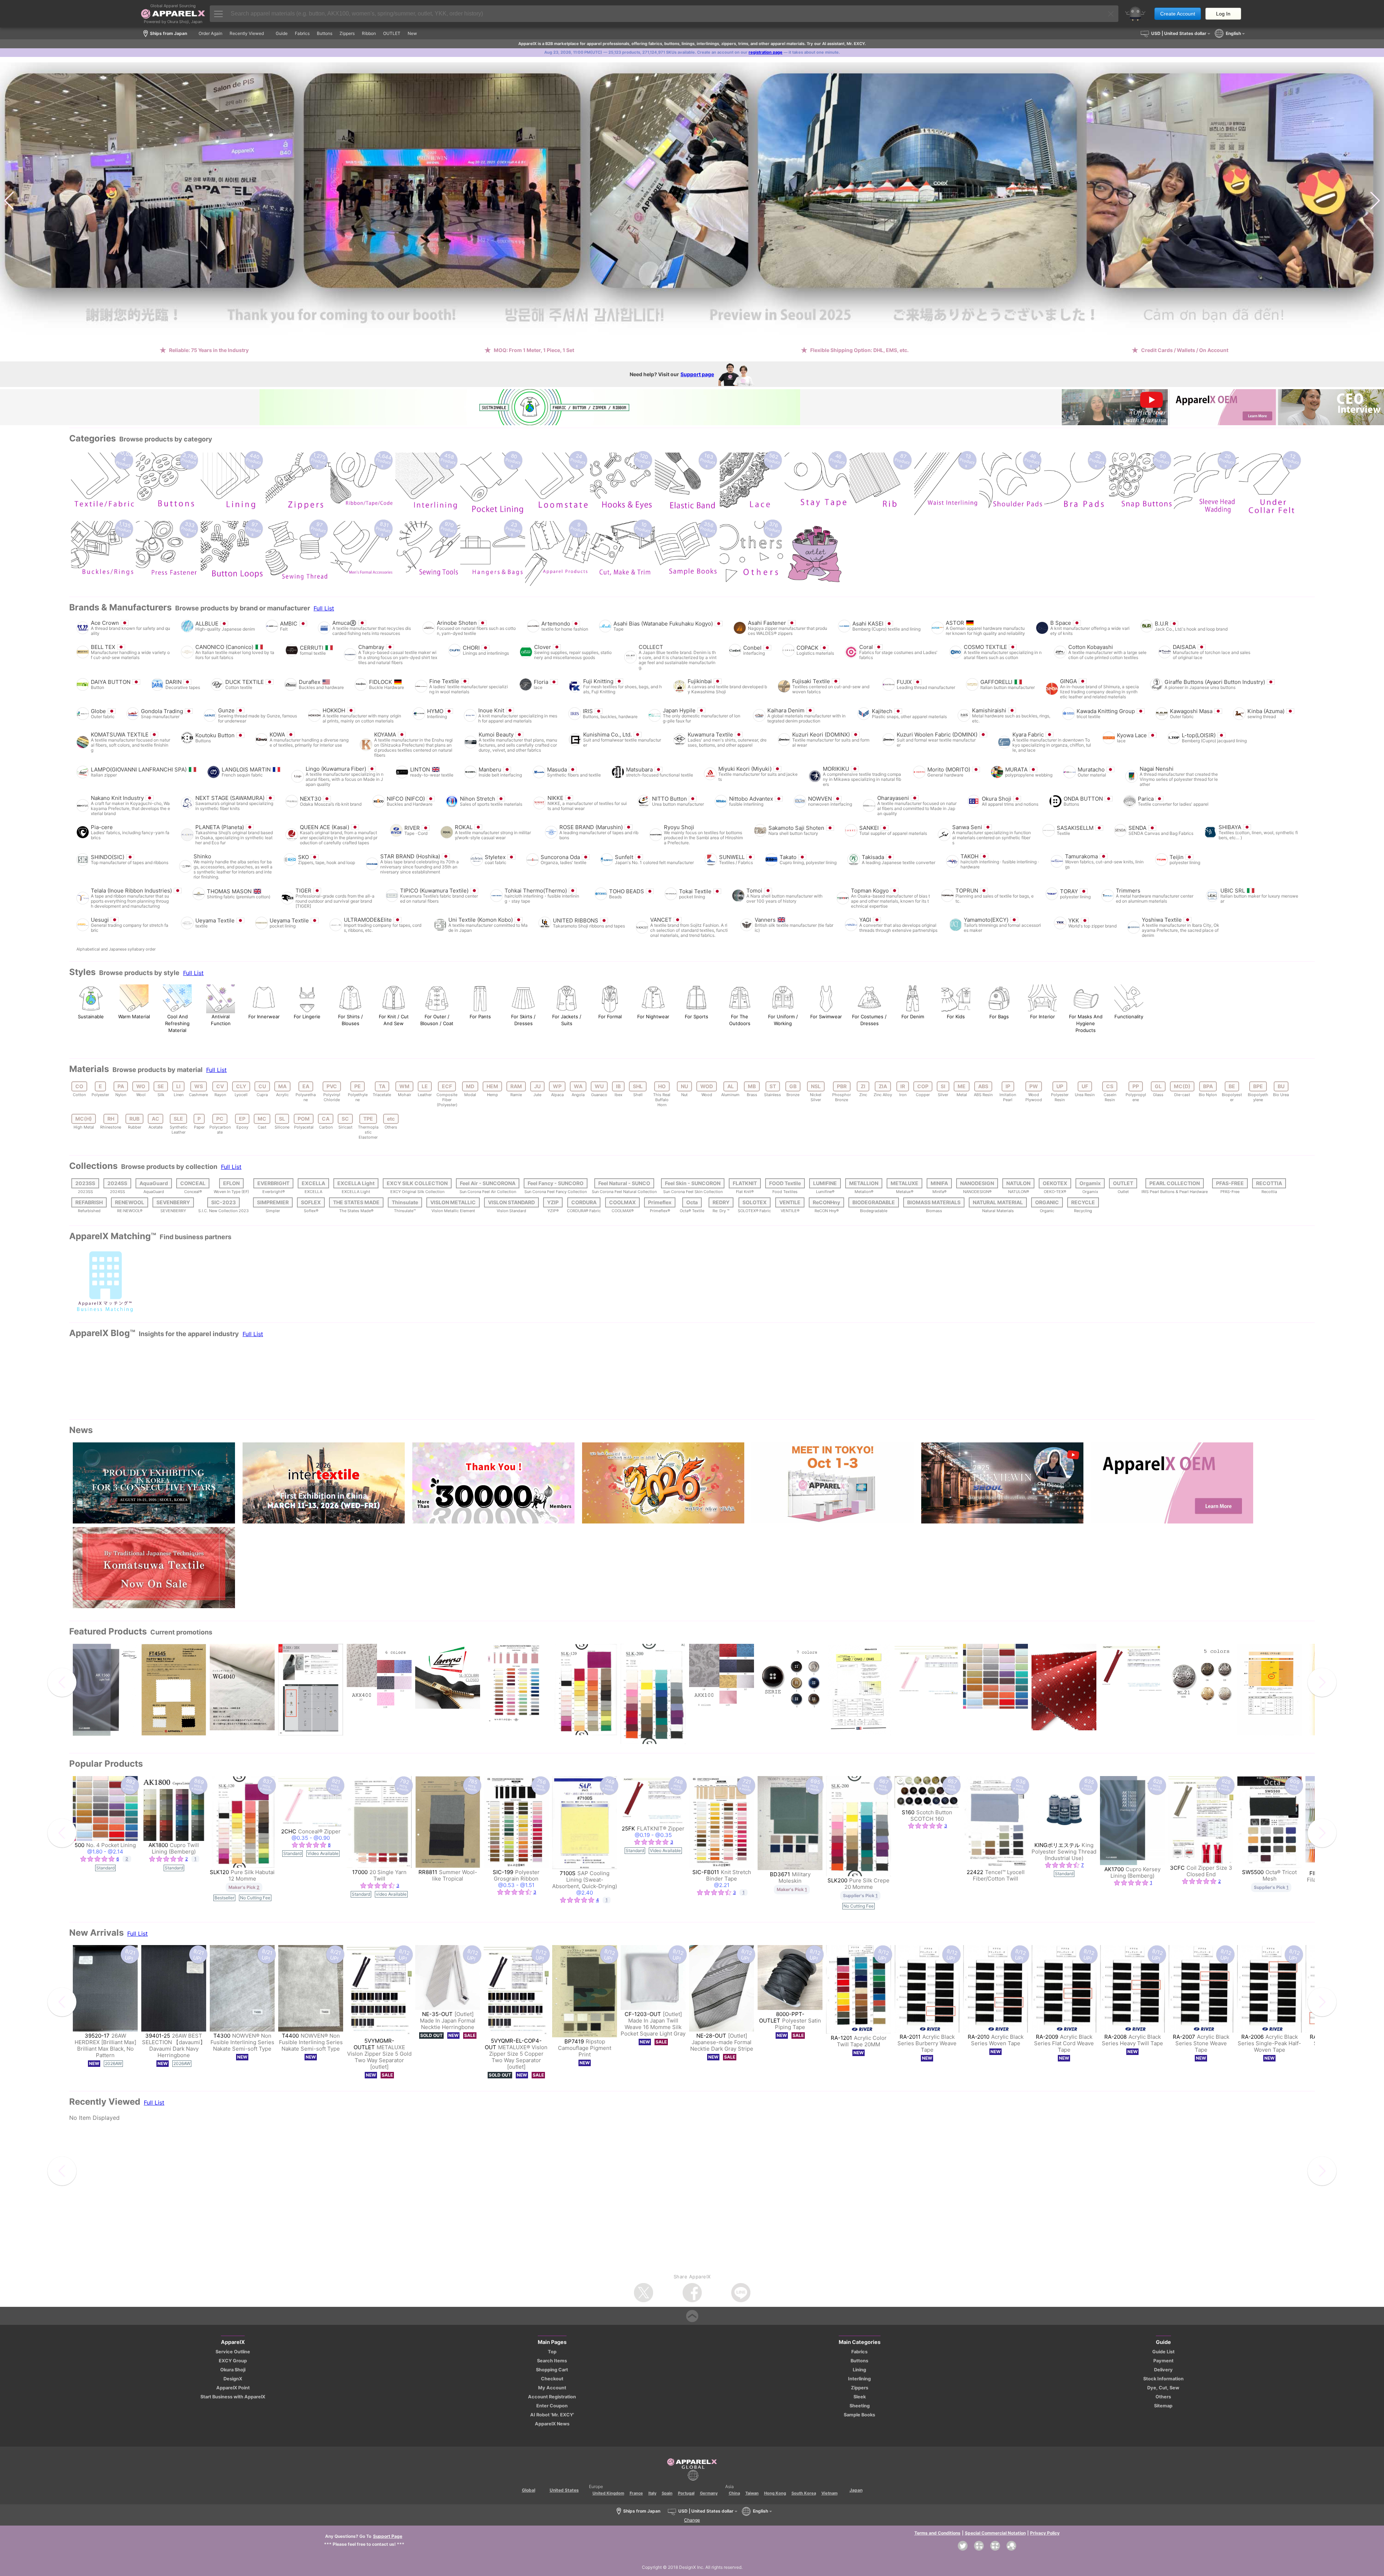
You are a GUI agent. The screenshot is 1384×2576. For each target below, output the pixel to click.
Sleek (860, 2397)
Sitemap (1163, 2406)
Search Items (552, 2361)
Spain (667, 2493)
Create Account (1178, 14)
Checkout (552, 2379)
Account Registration (552, 2397)
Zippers (860, 2388)
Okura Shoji (233, 2370)
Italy (652, 2493)
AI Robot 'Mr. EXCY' (552, 2415)
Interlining (859, 2379)
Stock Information (1163, 2379)
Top (552, 2352)
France (636, 2493)
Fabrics (859, 2352)
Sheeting (860, 2406)
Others (1163, 2397)
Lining (859, 2370)
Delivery (1163, 2370)
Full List (324, 608)
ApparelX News (552, 2424)
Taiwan (752, 2493)
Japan (856, 2490)
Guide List (1163, 2352)
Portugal (686, 2493)
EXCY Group (233, 2361)
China (734, 2493)
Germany (709, 2493)
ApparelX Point (233, 2388)
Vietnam (829, 2493)
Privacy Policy (1045, 2533)
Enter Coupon (552, 2406)
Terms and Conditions (937, 2533)
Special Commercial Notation (995, 2533)
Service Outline (233, 2352)
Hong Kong (775, 2493)
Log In (1223, 14)
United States (564, 2490)
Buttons (859, 2361)
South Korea (804, 2493)
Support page (697, 374)
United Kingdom (608, 2493)
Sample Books (859, 2415)
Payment (1163, 2361)
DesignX (233, 2379)
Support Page (388, 2536)
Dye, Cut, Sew (1163, 2388)
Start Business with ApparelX (233, 2397)
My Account (552, 2388)
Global (529, 2490)
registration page (766, 52)
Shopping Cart (552, 2370)
